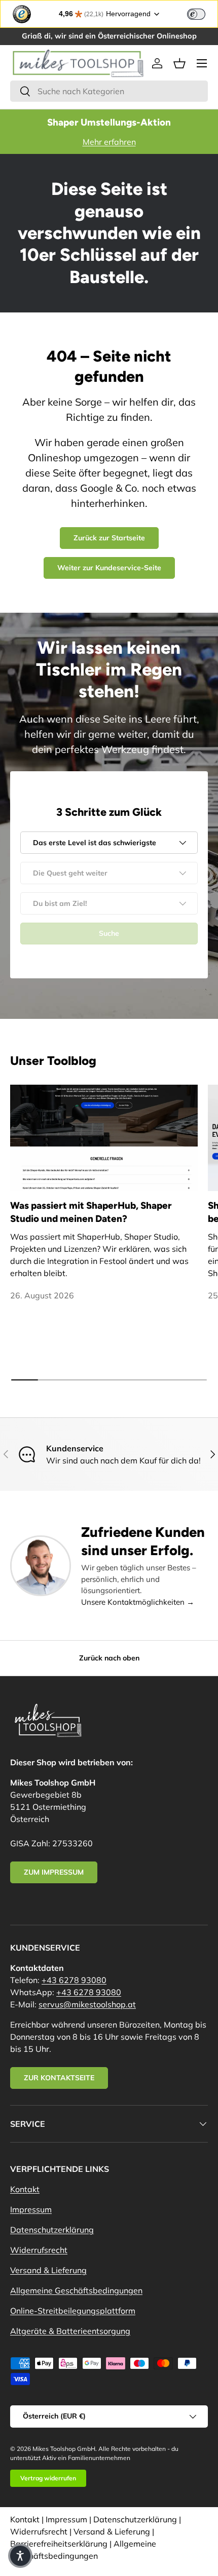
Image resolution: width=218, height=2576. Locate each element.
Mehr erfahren (109, 142)
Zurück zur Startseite (109, 538)
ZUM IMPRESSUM (54, 1872)
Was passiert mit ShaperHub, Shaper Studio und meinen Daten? (91, 1212)
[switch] (196, 14)
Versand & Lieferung (48, 2270)
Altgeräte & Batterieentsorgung (70, 2331)
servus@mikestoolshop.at (87, 2004)
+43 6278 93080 (74, 1980)
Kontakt (25, 2189)
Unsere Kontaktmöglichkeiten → (138, 1602)
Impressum (31, 2209)
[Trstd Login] (202, 13)
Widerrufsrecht (39, 2250)
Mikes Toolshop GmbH (64, 2449)
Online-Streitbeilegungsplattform (73, 2311)
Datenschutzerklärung (52, 2230)
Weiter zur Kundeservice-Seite (109, 568)
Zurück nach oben (109, 1658)
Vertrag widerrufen (48, 2478)
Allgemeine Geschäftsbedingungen (76, 2290)
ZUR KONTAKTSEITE (59, 2078)
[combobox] (109, 91)
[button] (179, 63)
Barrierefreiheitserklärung (59, 2544)
